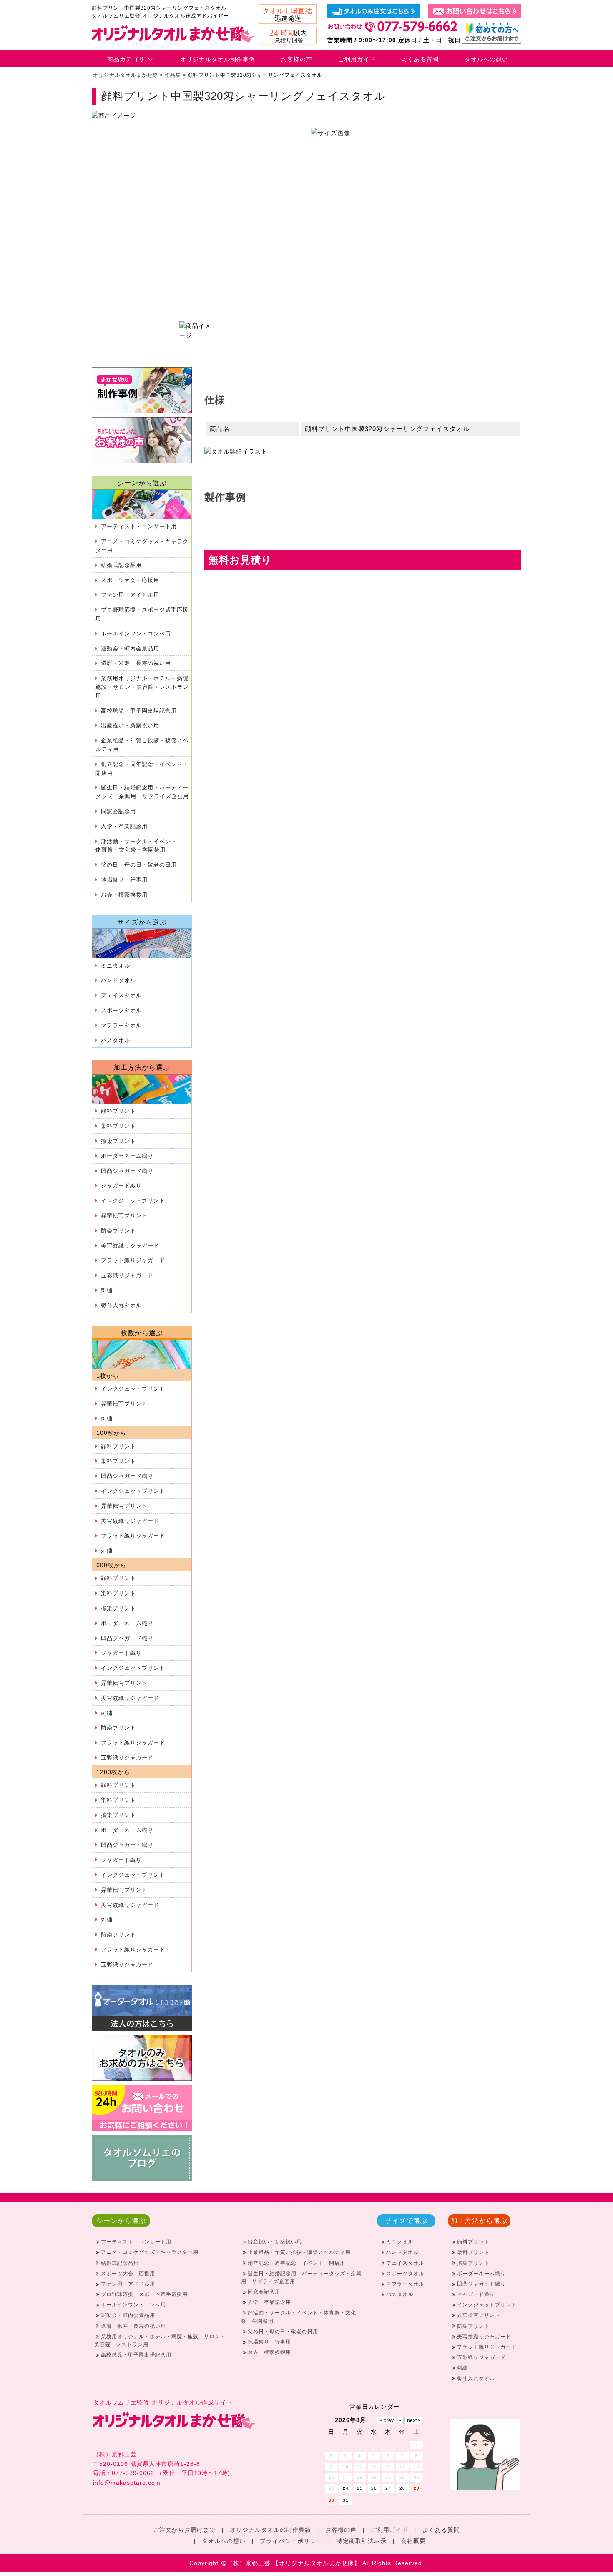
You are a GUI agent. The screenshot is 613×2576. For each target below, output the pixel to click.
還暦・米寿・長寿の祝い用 (136, 663)
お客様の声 (297, 59)
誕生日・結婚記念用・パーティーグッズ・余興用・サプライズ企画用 (142, 792)
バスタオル (116, 1040)
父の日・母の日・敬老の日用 (139, 865)
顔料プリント (118, 1111)
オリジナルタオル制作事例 (218, 59)
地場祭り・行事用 (124, 880)
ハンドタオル (118, 980)
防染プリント (118, 1231)
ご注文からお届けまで (184, 2530)
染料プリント (118, 1126)
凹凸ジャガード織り (127, 1171)
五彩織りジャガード (127, 1275)
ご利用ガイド (357, 59)
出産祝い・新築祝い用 (130, 725)
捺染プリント (118, 1141)
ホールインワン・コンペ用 (136, 634)
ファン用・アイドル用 (130, 595)
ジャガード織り (121, 1186)
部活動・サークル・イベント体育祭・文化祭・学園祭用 (136, 846)
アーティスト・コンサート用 (139, 526)
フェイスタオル (121, 995)
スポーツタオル (121, 1010)
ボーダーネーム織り (127, 1156)
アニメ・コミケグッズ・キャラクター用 (142, 546)
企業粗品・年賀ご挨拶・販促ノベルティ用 (142, 745)
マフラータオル (121, 1025)
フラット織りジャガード (133, 1260)
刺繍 (107, 1290)
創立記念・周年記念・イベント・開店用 (142, 769)
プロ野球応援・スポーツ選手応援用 (142, 614)
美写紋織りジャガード (130, 1246)
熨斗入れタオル (121, 1305)
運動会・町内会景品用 (130, 649)
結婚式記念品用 (121, 565)
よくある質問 (420, 59)
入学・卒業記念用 (124, 826)
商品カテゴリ (126, 59)
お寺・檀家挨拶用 (124, 895)
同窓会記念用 (118, 811)
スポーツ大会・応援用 (130, 580)
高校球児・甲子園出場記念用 (139, 711)
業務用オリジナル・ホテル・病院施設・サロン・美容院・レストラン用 (142, 687)
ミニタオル (116, 966)
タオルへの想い (486, 59)
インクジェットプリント (133, 1201)
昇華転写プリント (124, 1216)
